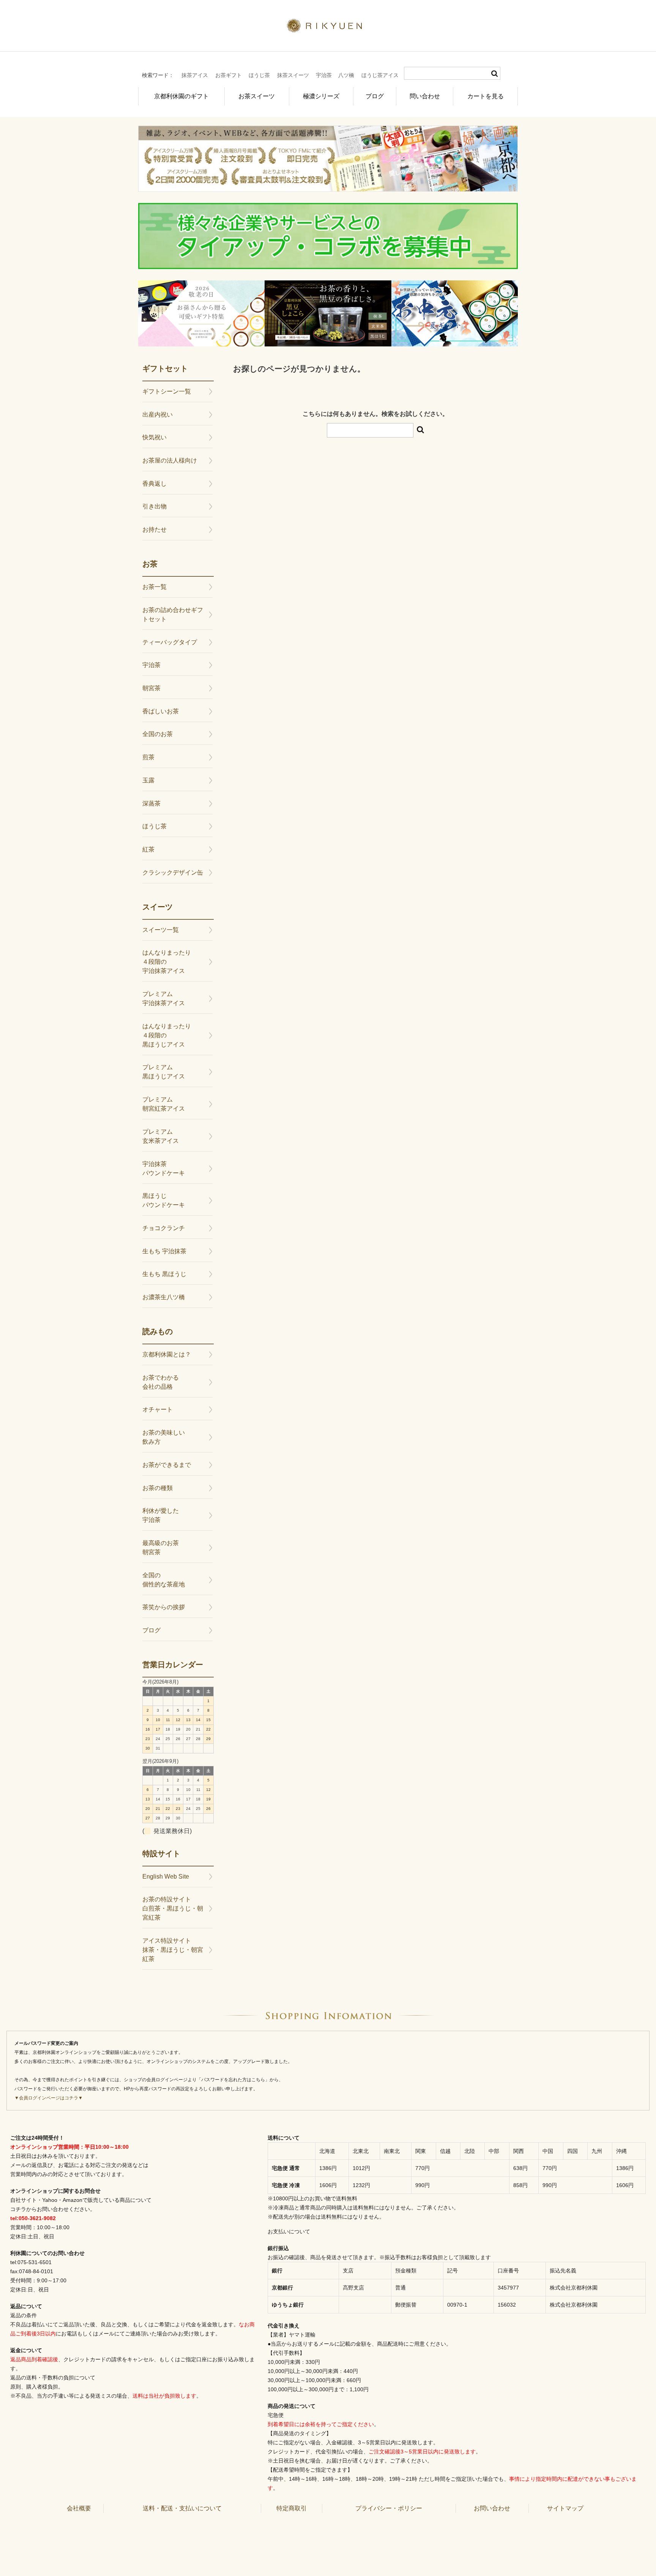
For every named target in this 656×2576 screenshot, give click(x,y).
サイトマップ (565, 2508)
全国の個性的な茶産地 (164, 1580)
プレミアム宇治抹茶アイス (164, 998)
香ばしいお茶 (161, 711)
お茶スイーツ (257, 96)
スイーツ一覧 (161, 930)
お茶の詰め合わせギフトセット (173, 614)
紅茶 (148, 849)
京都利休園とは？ (167, 1354)
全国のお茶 (158, 734)
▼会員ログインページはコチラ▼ (49, 2098)
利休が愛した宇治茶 (161, 1515)
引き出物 (155, 506)
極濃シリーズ (321, 96)
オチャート (158, 1409)
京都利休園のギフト (181, 96)
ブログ (375, 96)
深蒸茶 (151, 803)
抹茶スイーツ (293, 75)
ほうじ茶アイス (380, 75)
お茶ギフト (229, 75)
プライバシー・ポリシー (389, 2508)
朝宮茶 (151, 688)
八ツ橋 (346, 75)
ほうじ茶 (259, 75)
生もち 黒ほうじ (164, 1274)
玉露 (148, 780)
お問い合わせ (492, 2508)
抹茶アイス (195, 75)
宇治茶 (324, 75)
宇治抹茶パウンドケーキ (164, 1168)
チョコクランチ (164, 1228)
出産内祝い (158, 415)
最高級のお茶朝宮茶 (161, 1548)
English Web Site (166, 1877)
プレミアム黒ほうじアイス (164, 1072)
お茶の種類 (158, 1488)
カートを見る (486, 96)
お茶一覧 (155, 587)
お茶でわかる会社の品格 (161, 1382)
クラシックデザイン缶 (173, 873)
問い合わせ (425, 96)
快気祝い (155, 437)
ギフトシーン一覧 (167, 391)
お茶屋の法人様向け (170, 460)
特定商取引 (292, 2508)
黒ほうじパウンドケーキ (164, 1200)
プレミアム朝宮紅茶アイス (164, 1104)
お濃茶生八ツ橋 (164, 1297)
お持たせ (155, 530)
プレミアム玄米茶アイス (161, 1136)
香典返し (155, 484)
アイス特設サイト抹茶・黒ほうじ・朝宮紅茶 (173, 1950)
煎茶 (148, 757)
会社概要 (79, 2508)
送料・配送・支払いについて (182, 2508)
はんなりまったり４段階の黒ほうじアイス (167, 1035)
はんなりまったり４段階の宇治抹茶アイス (167, 962)
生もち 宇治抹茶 (164, 1251)
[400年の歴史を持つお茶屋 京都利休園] (328, 28)
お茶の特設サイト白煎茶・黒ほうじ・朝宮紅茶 (173, 1908)
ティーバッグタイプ (170, 642)
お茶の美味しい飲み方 (164, 1437)
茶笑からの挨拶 (164, 1607)
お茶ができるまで (167, 1465)
